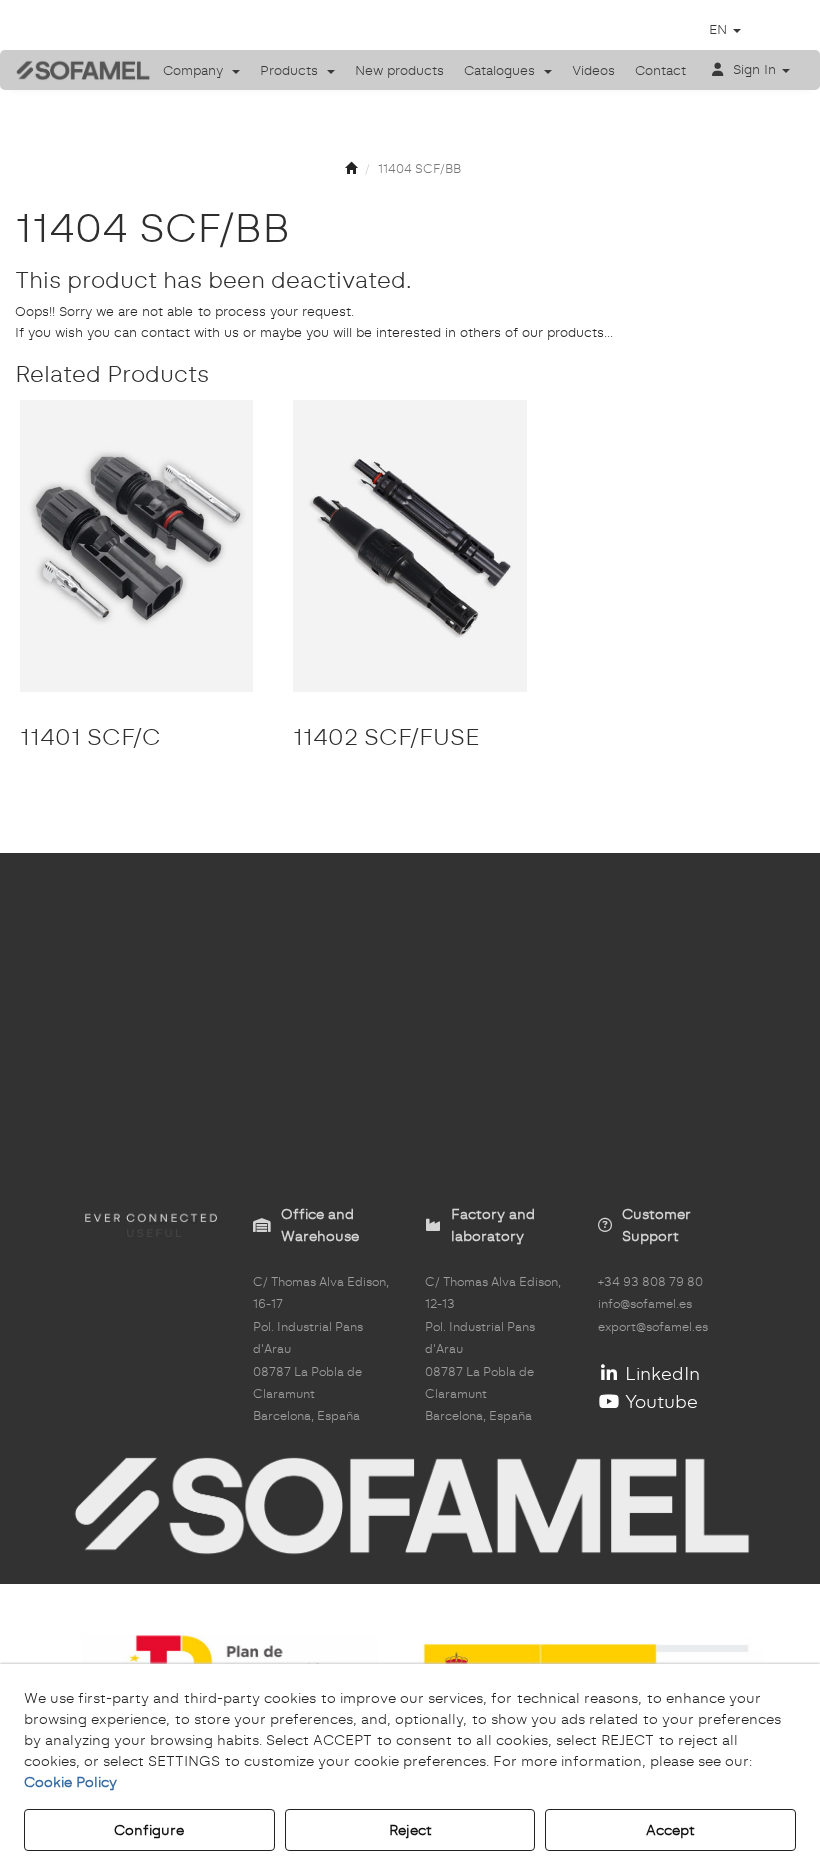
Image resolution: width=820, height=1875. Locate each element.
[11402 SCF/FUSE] (409, 546)
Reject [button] (410, 1830)
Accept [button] (670, 1830)
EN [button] (720, 29)
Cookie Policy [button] (70, 1782)
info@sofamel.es (645, 1304)
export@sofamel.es (653, 1327)
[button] (68, 70)
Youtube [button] (659, 1401)
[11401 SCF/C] (136, 546)
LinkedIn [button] (660, 1373)
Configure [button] (149, 1830)
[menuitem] (201, 70)
